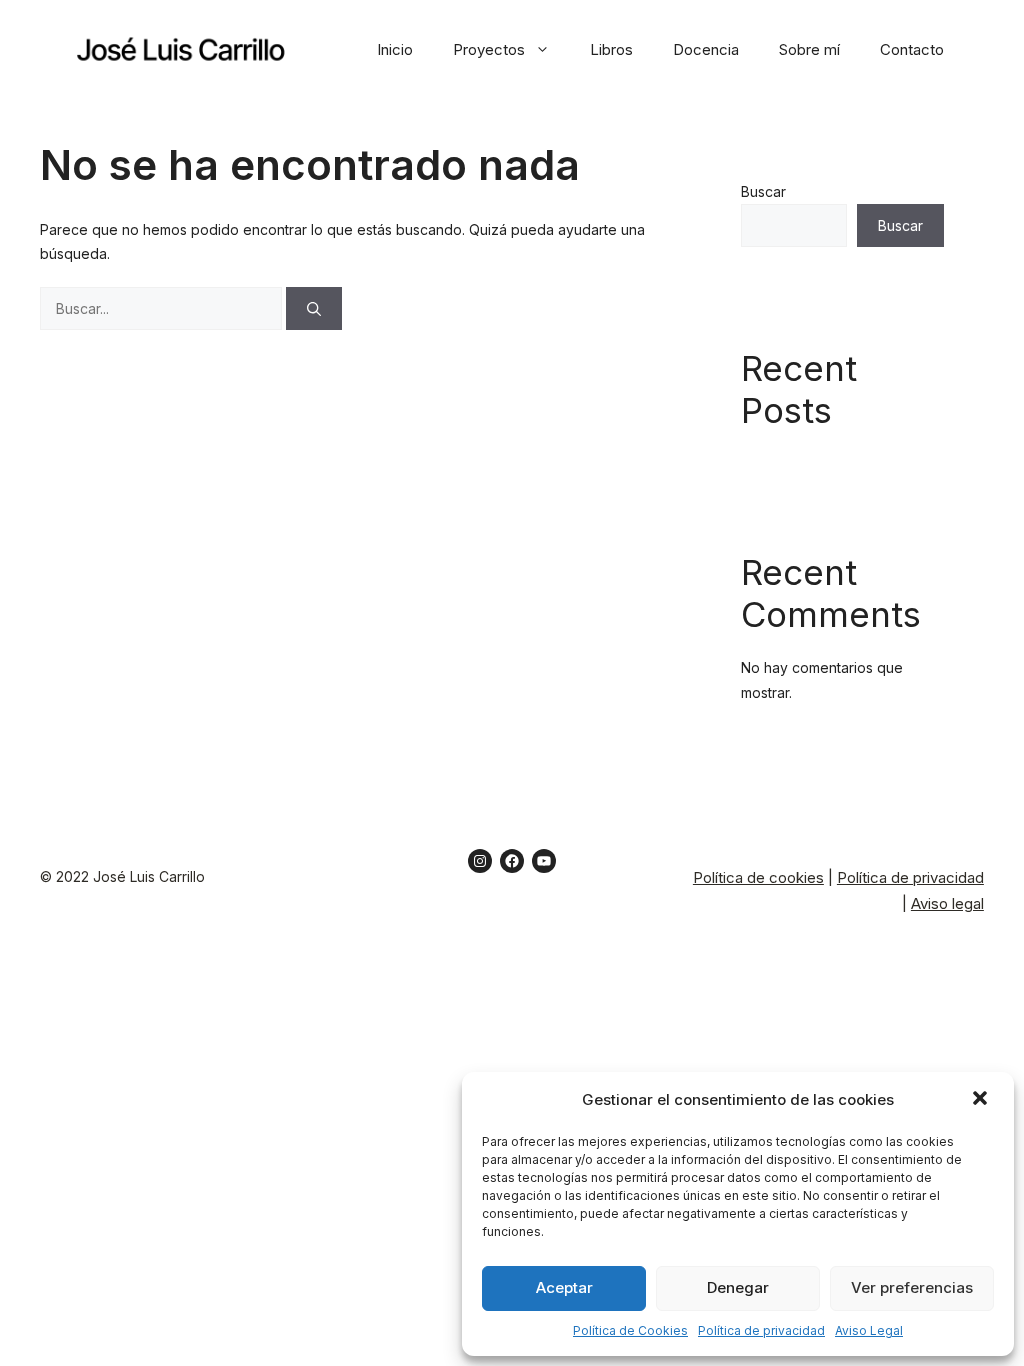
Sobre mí (809, 49)
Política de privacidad (761, 1330)
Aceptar (564, 1287)
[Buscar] (314, 308)
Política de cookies (758, 877)
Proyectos (489, 49)
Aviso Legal (869, 1330)
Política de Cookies (630, 1330)
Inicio (395, 49)
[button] (982, 1100)
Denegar (738, 1287)
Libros (611, 49)
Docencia (706, 49)
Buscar (763, 191)
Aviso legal (947, 903)
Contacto (912, 49)
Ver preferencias (912, 1287)
